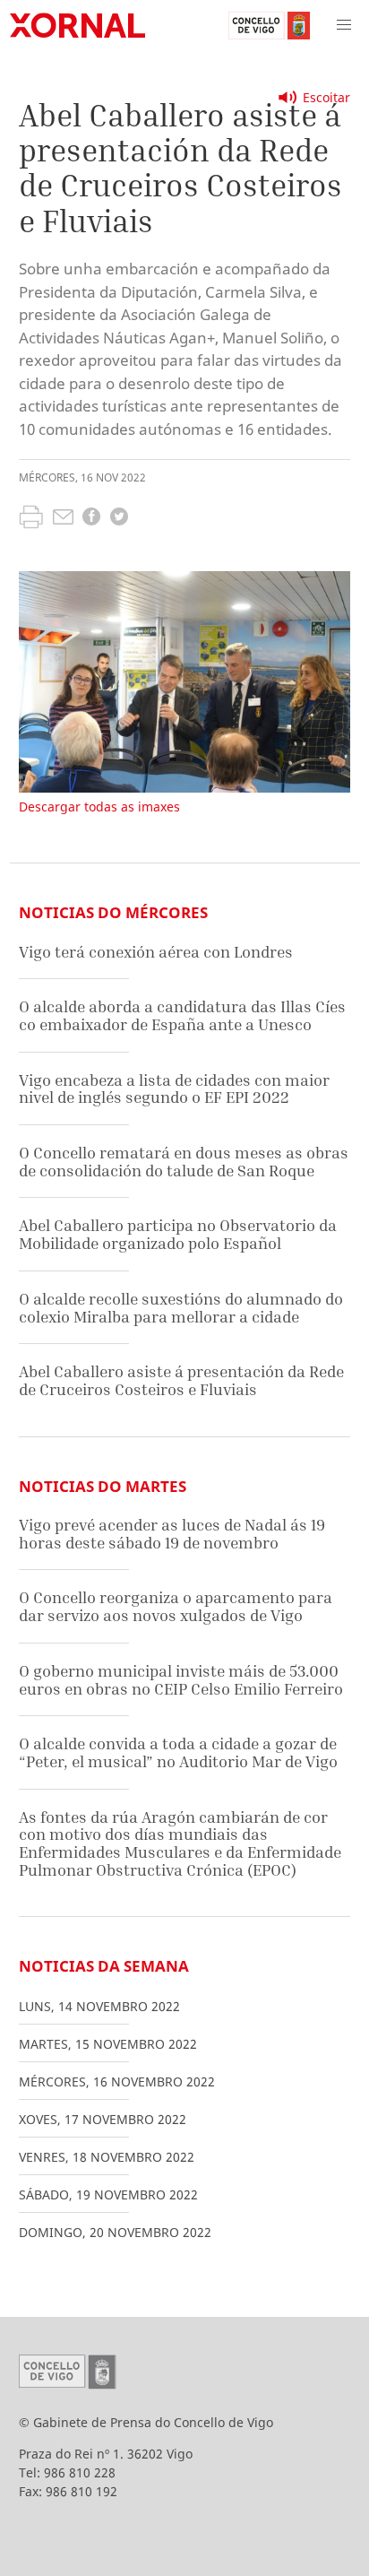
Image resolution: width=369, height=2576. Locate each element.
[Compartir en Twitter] (119, 519)
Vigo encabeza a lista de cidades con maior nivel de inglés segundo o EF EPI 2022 (174, 1089)
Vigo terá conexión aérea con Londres (156, 952)
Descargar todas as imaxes (99, 807)
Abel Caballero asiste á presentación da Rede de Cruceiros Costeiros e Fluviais (181, 1380)
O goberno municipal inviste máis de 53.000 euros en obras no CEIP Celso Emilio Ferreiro (181, 1680)
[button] (344, 25)
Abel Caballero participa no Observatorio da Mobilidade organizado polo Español (178, 1234)
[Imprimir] (31, 519)
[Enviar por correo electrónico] (63, 519)
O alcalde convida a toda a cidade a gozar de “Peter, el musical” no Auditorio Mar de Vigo (178, 1752)
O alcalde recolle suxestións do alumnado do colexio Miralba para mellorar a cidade (181, 1308)
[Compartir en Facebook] (91, 519)
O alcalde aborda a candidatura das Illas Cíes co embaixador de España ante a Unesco (182, 1015)
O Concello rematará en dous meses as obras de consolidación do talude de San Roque (184, 1162)
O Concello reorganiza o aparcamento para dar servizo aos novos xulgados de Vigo (176, 1606)
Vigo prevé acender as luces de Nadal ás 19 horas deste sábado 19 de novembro (172, 1534)
